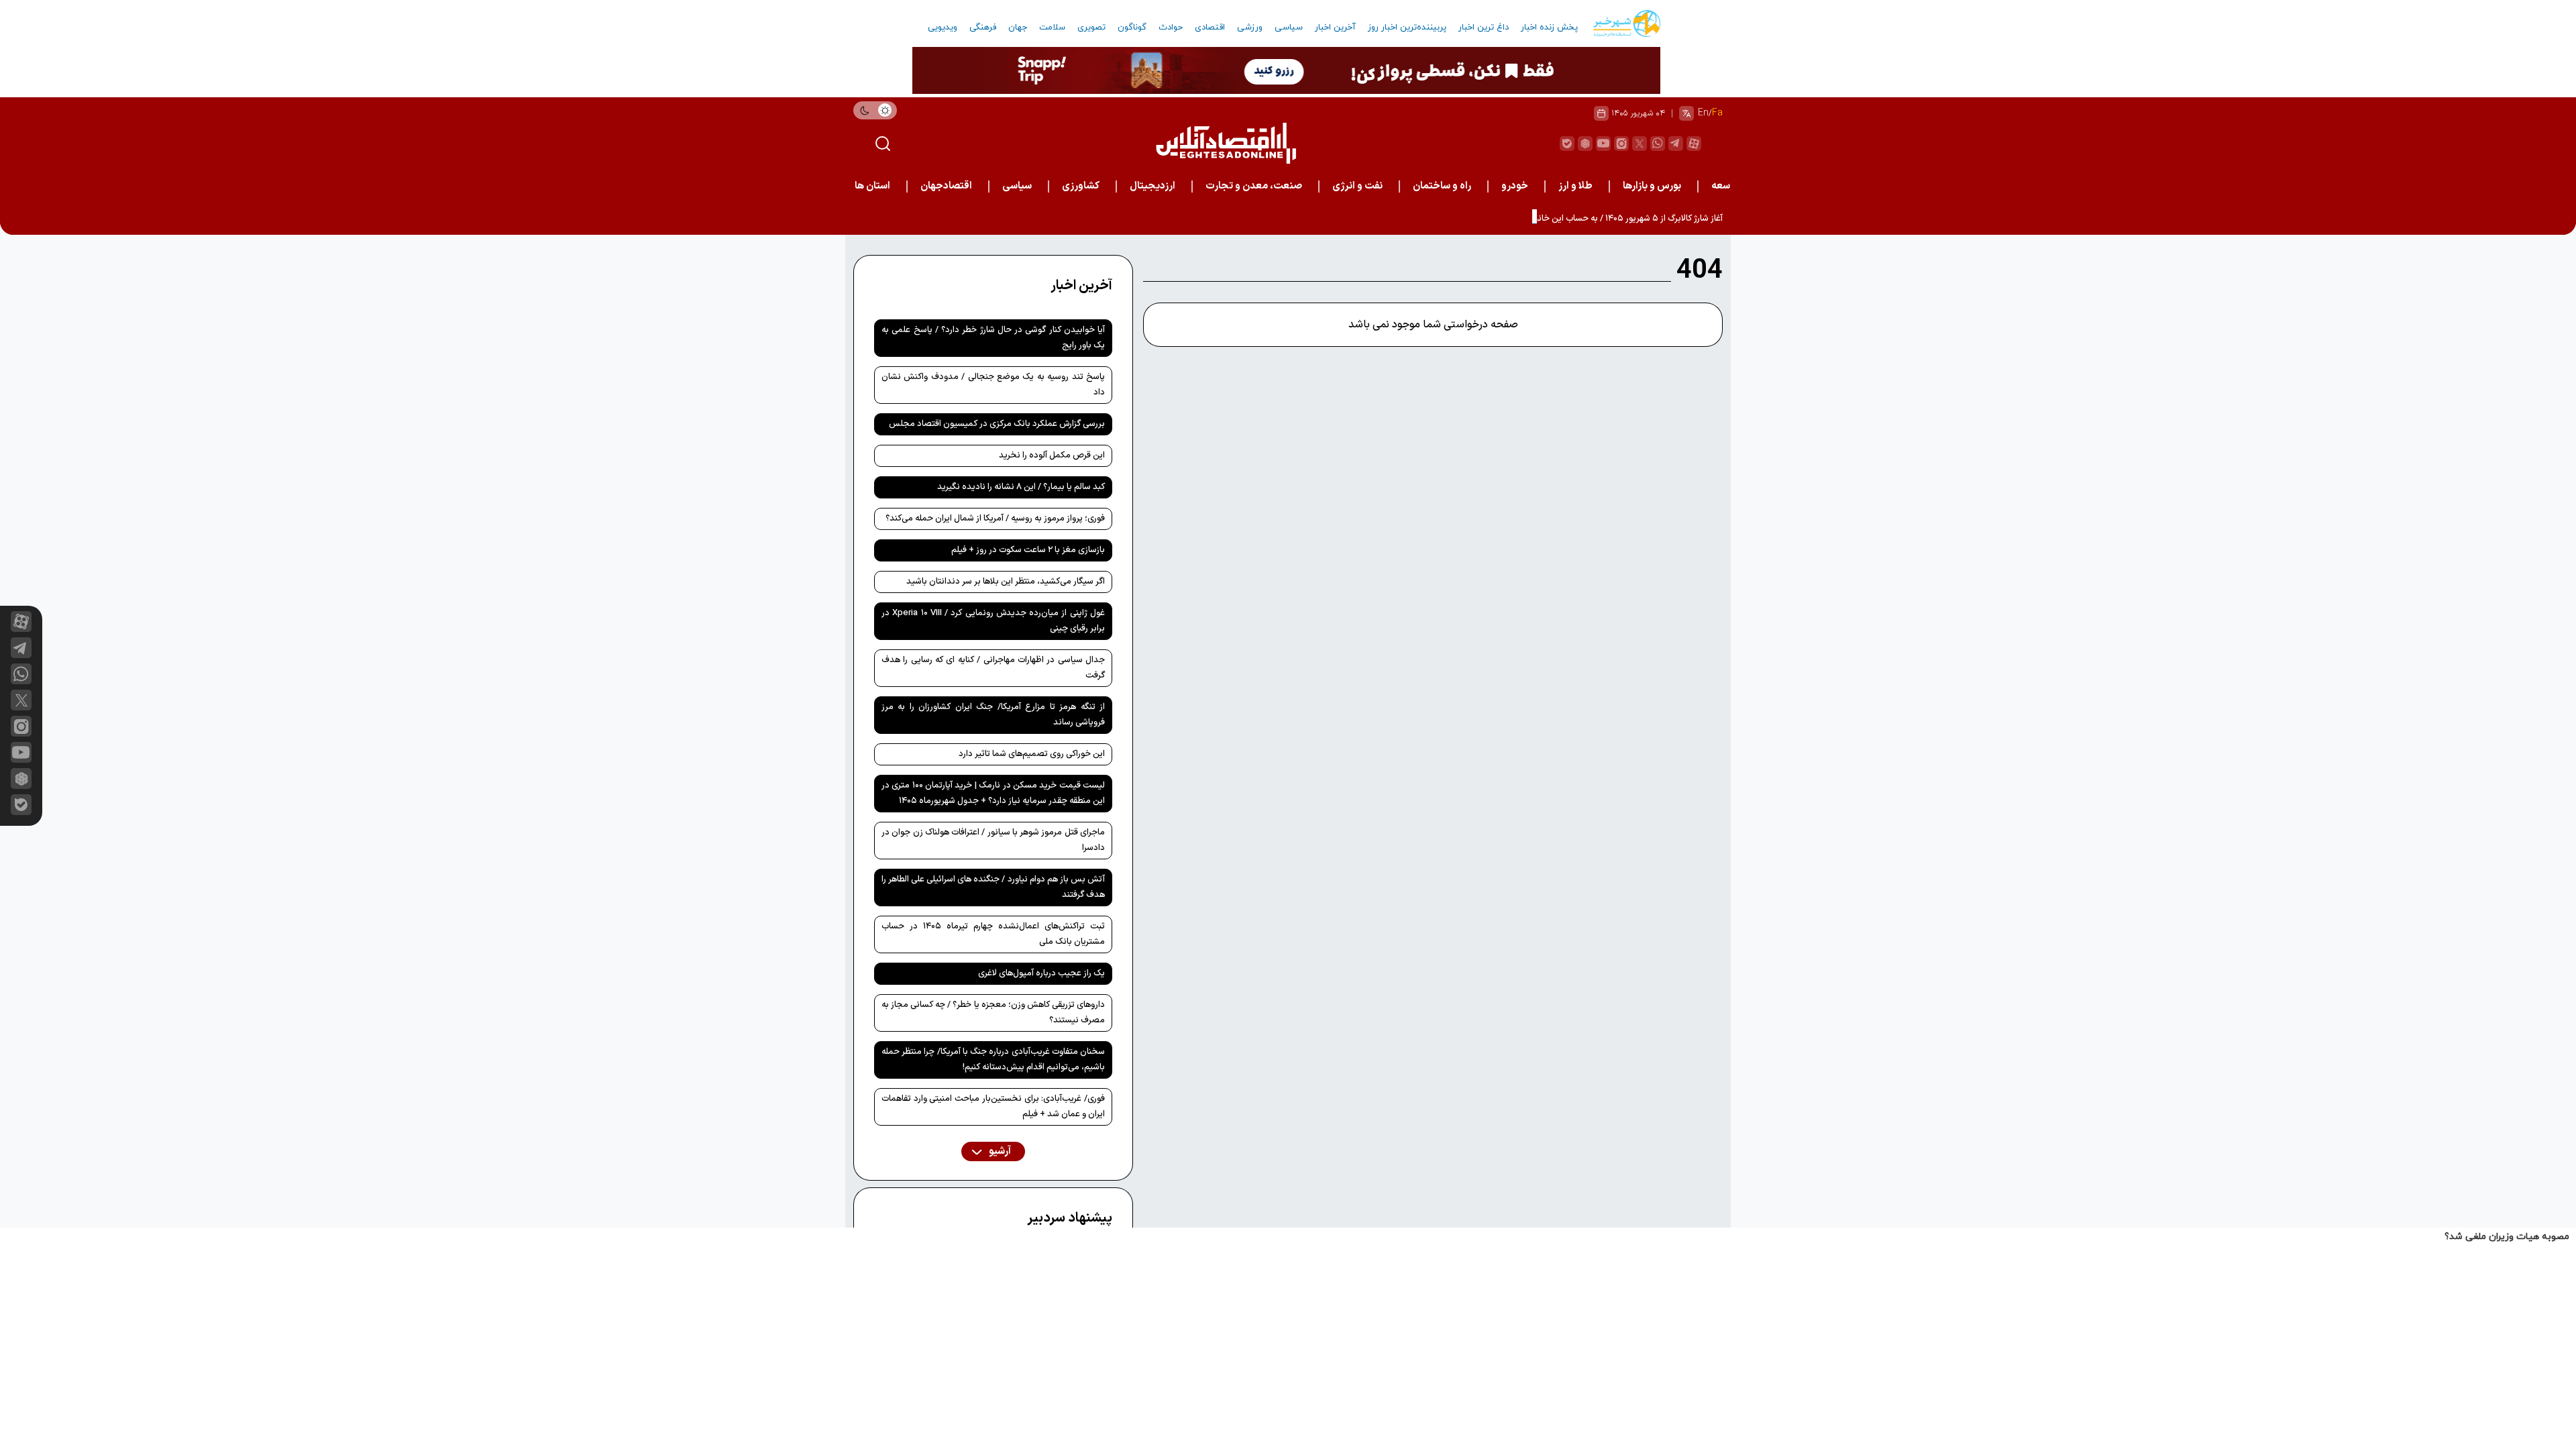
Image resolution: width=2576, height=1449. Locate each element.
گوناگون (1132, 28)
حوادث (1171, 28)
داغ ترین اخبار (1484, 28)
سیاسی (1289, 28)
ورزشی (1250, 28)
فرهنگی (983, 28)
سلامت (1052, 28)
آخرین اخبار (1335, 28)
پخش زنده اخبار (1549, 28)
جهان (1018, 28)
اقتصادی (1210, 28)
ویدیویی (943, 28)
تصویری (1091, 28)
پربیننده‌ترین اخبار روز (1407, 28)
